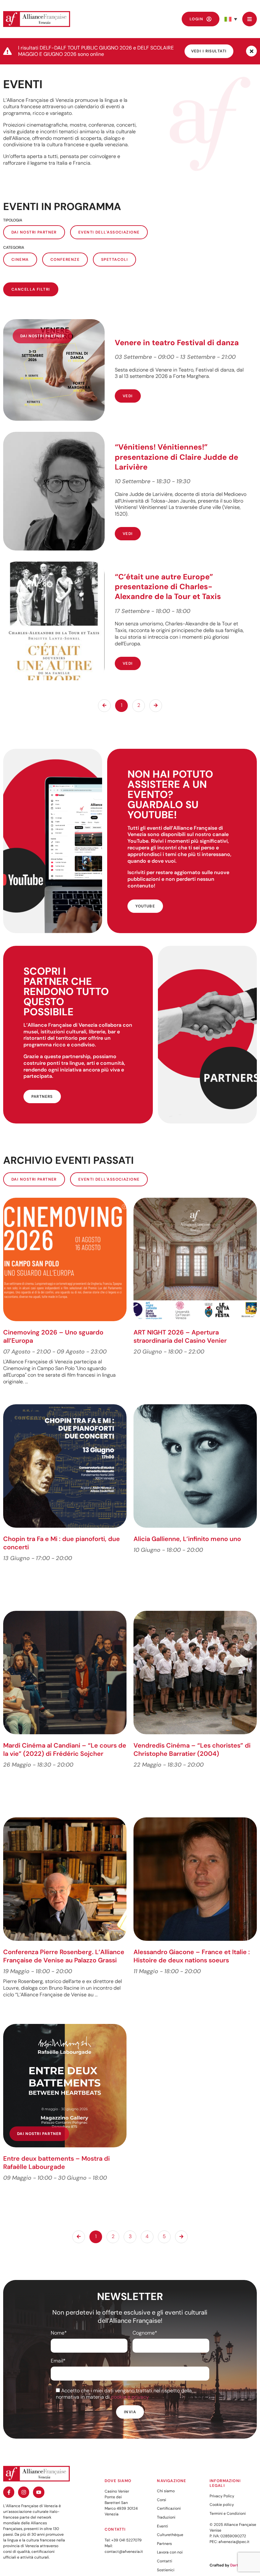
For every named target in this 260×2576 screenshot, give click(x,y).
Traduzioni (166, 2517)
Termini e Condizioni (228, 2513)
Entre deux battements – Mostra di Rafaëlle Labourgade (56, 2163)
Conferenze (65, 260)
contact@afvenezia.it (124, 2552)
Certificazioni (169, 2508)
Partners (164, 2544)
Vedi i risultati (209, 51)
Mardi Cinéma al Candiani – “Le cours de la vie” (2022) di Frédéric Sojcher (65, 1749)
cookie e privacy (130, 2397)
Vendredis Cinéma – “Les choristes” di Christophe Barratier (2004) (192, 1749)
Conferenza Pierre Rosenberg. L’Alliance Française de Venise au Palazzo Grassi (64, 1956)
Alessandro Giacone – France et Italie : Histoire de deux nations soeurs (192, 1956)
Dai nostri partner (34, 232)
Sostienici (166, 2570)
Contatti (165, 2561)
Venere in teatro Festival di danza (177, 343)
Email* (58, 2361)
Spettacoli (114, 260)
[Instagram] (24, 2492)
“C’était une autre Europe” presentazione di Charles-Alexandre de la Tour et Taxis (169, 586)
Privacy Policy (222, 2496)
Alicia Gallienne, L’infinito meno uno (187, 1539)
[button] (231, 19)
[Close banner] (251, 51)
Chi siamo (166, 2491)
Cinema (20, 260)
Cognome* (145, 2333)
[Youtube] (39, 2492)
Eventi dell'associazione (109, 232)
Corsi (162, 2500)
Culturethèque (170, 2535)
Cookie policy (222, 2505)
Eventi (162, 2526)
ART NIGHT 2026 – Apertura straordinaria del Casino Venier (180, 1336)
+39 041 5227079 (127, 2540)
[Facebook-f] (9, 2492)
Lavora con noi (170, 2552)
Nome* (59, 2333)
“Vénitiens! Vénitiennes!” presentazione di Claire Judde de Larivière (176, 457)
